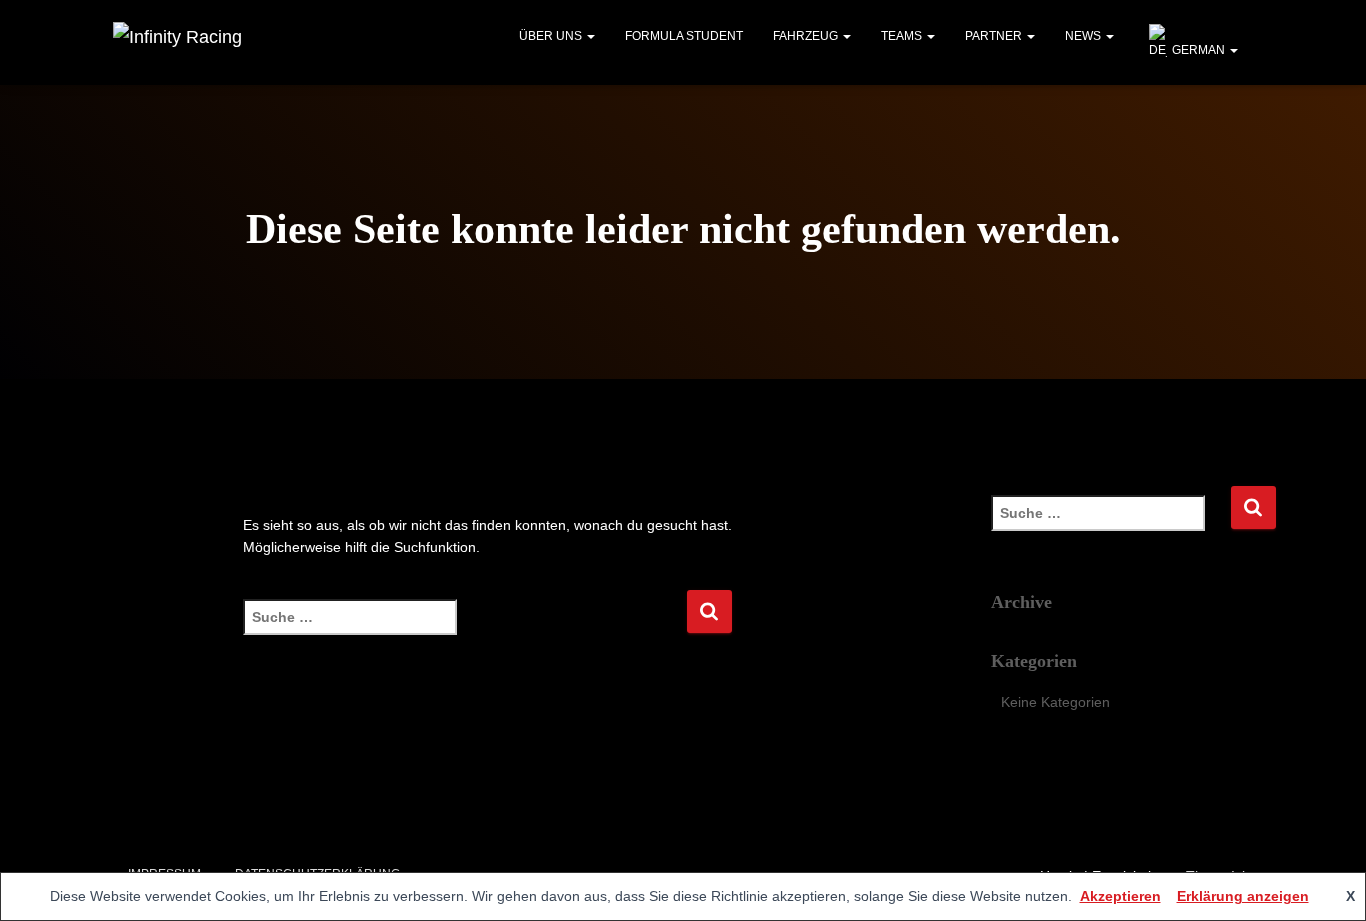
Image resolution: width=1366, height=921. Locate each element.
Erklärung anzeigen (1243, 896)
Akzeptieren (1120, 896)
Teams (903, 36)
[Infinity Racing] (177, 42)
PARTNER (995, 36)
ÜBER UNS (552, 36)
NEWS (1084, 36)
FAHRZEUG (807, 36)
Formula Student (684, 36)
